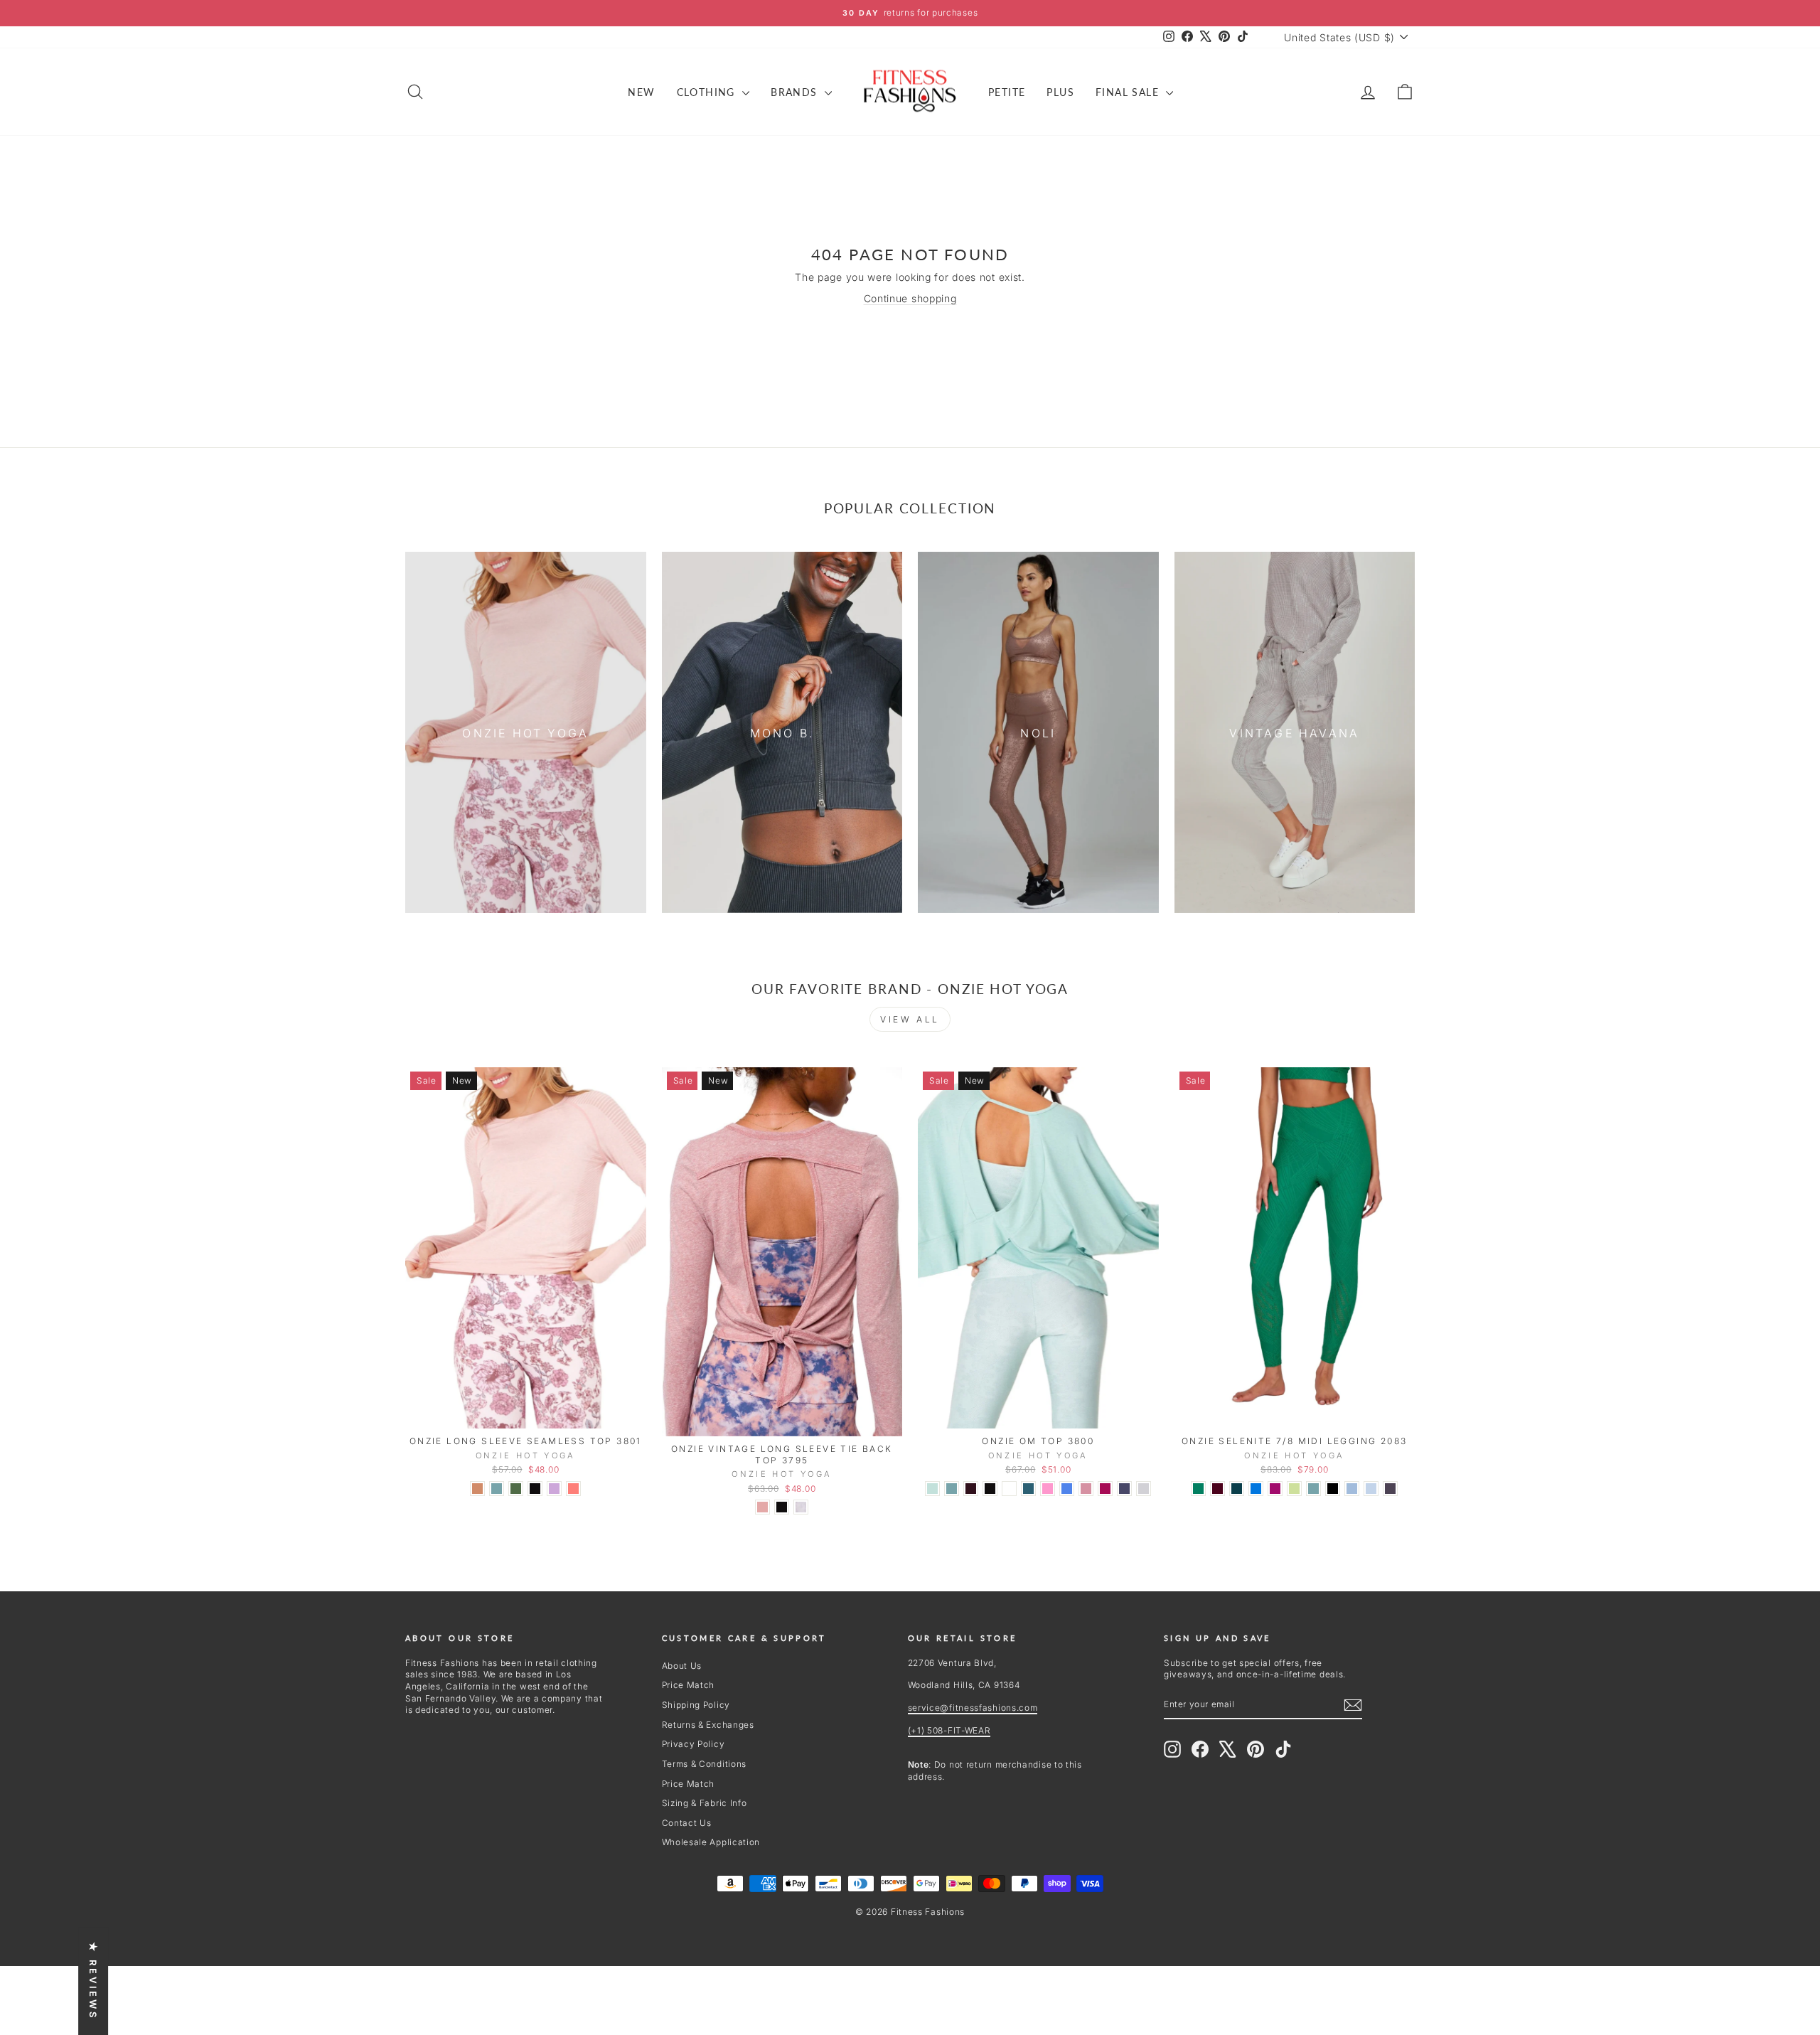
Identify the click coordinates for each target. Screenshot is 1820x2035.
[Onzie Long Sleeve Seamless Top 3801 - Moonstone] (497, 1489)
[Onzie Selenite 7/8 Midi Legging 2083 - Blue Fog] (1371, 1489)
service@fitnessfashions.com (973, 1708)
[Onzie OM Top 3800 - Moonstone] (952, 1489)
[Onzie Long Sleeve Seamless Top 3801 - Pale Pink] (477, 1489)
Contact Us (687, 1823)
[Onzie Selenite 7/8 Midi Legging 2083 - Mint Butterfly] (1294, 1489)
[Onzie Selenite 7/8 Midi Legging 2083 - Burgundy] (1217, 1489)
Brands (796, 92)
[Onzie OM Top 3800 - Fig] (971, 1489)
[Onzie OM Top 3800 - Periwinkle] (1067, 1489)
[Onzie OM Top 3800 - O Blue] (1124, 1489)
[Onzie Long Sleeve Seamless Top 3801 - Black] (535, 1489)
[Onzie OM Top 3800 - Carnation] (1048, 1489)
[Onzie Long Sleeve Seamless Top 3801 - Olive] (516, 1489)
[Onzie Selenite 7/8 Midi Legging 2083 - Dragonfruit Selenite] (1275, 1489)
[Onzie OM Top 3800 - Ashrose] (1086, 1489)
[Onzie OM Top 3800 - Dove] (1144, 1489)
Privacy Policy (694, 1744)
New (641, 92)
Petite (1007, 92)
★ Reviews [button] (93, 1981)
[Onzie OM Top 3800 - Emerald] (1028, 1489)
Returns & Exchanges (708, 1725)
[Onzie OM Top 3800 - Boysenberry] (1105, 1489)
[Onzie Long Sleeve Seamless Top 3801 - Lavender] (554, 1489)
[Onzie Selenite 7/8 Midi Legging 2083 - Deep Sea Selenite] (1237, 1489)
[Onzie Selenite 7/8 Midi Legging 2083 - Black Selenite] (1333, 1489)
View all (910, 1019)
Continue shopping (910, 298)
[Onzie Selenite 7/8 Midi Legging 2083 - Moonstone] (1313, 1489)
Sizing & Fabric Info (705, 1803)
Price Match (689, 1685)
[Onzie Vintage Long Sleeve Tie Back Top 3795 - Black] (782, 1507)
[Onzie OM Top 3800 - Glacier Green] (932, 1489)
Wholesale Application (711, 1842)
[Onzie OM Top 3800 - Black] (990, 1489)
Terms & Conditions (705, 1764)
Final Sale (1129, 92)
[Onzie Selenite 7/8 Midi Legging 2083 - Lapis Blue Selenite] (1256, 1489)
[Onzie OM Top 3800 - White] (1009, 1489)
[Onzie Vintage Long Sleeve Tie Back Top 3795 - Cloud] (801, 1507)
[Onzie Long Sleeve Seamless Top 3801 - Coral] (573, 1489)
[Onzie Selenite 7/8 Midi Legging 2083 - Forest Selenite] (1198, 1489)
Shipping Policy (696, 1705)
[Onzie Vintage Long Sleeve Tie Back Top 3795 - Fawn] (762, 1507)
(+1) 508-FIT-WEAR (949, 1730)
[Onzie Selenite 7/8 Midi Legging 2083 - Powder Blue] (1352, 1489)
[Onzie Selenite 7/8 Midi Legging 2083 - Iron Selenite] (1390, 1489)
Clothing (708, 92)
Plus (1060, 92)
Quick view (525, 1412)
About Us (682, 1666)
